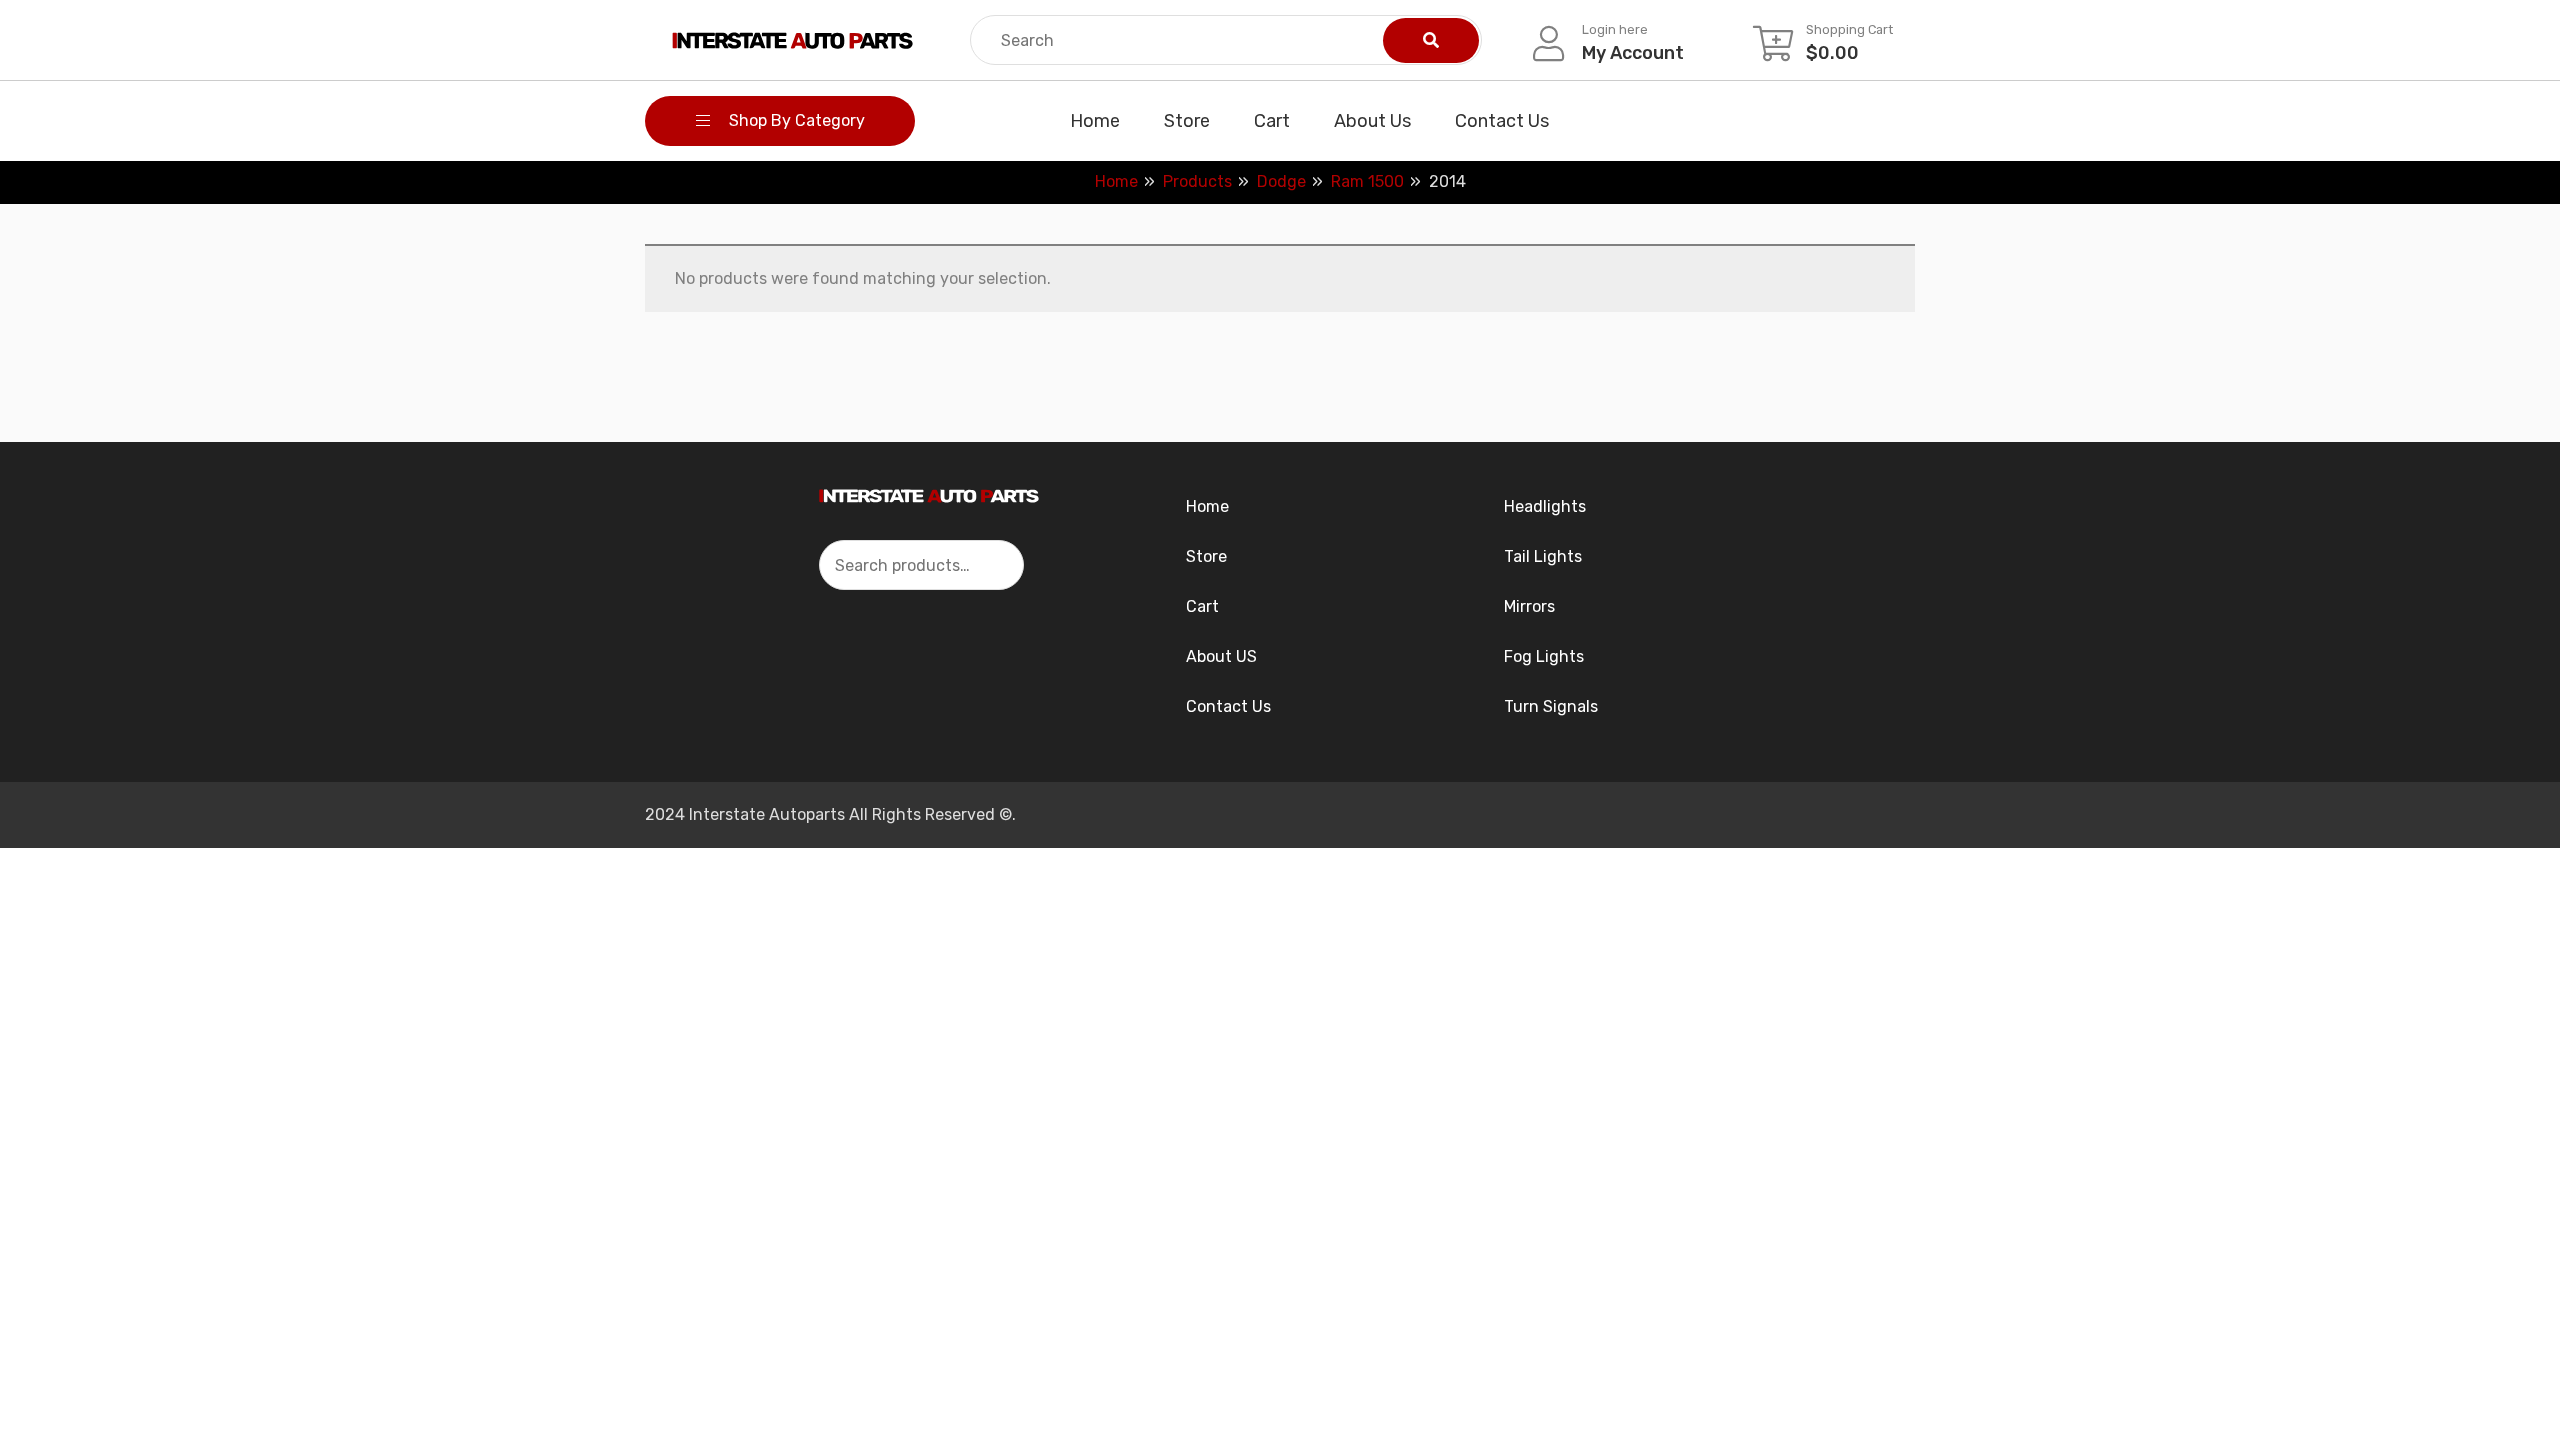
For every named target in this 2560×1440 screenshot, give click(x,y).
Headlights (1545, 506)
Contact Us (1502, 121)
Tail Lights (1543, 556)
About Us (1372, 121)
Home (1095, 121)
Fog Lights (1544, 656)
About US (1221, 656)
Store (1187, 121)
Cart (1272, 121)
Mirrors (1529, 606)
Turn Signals (1551, 706)
